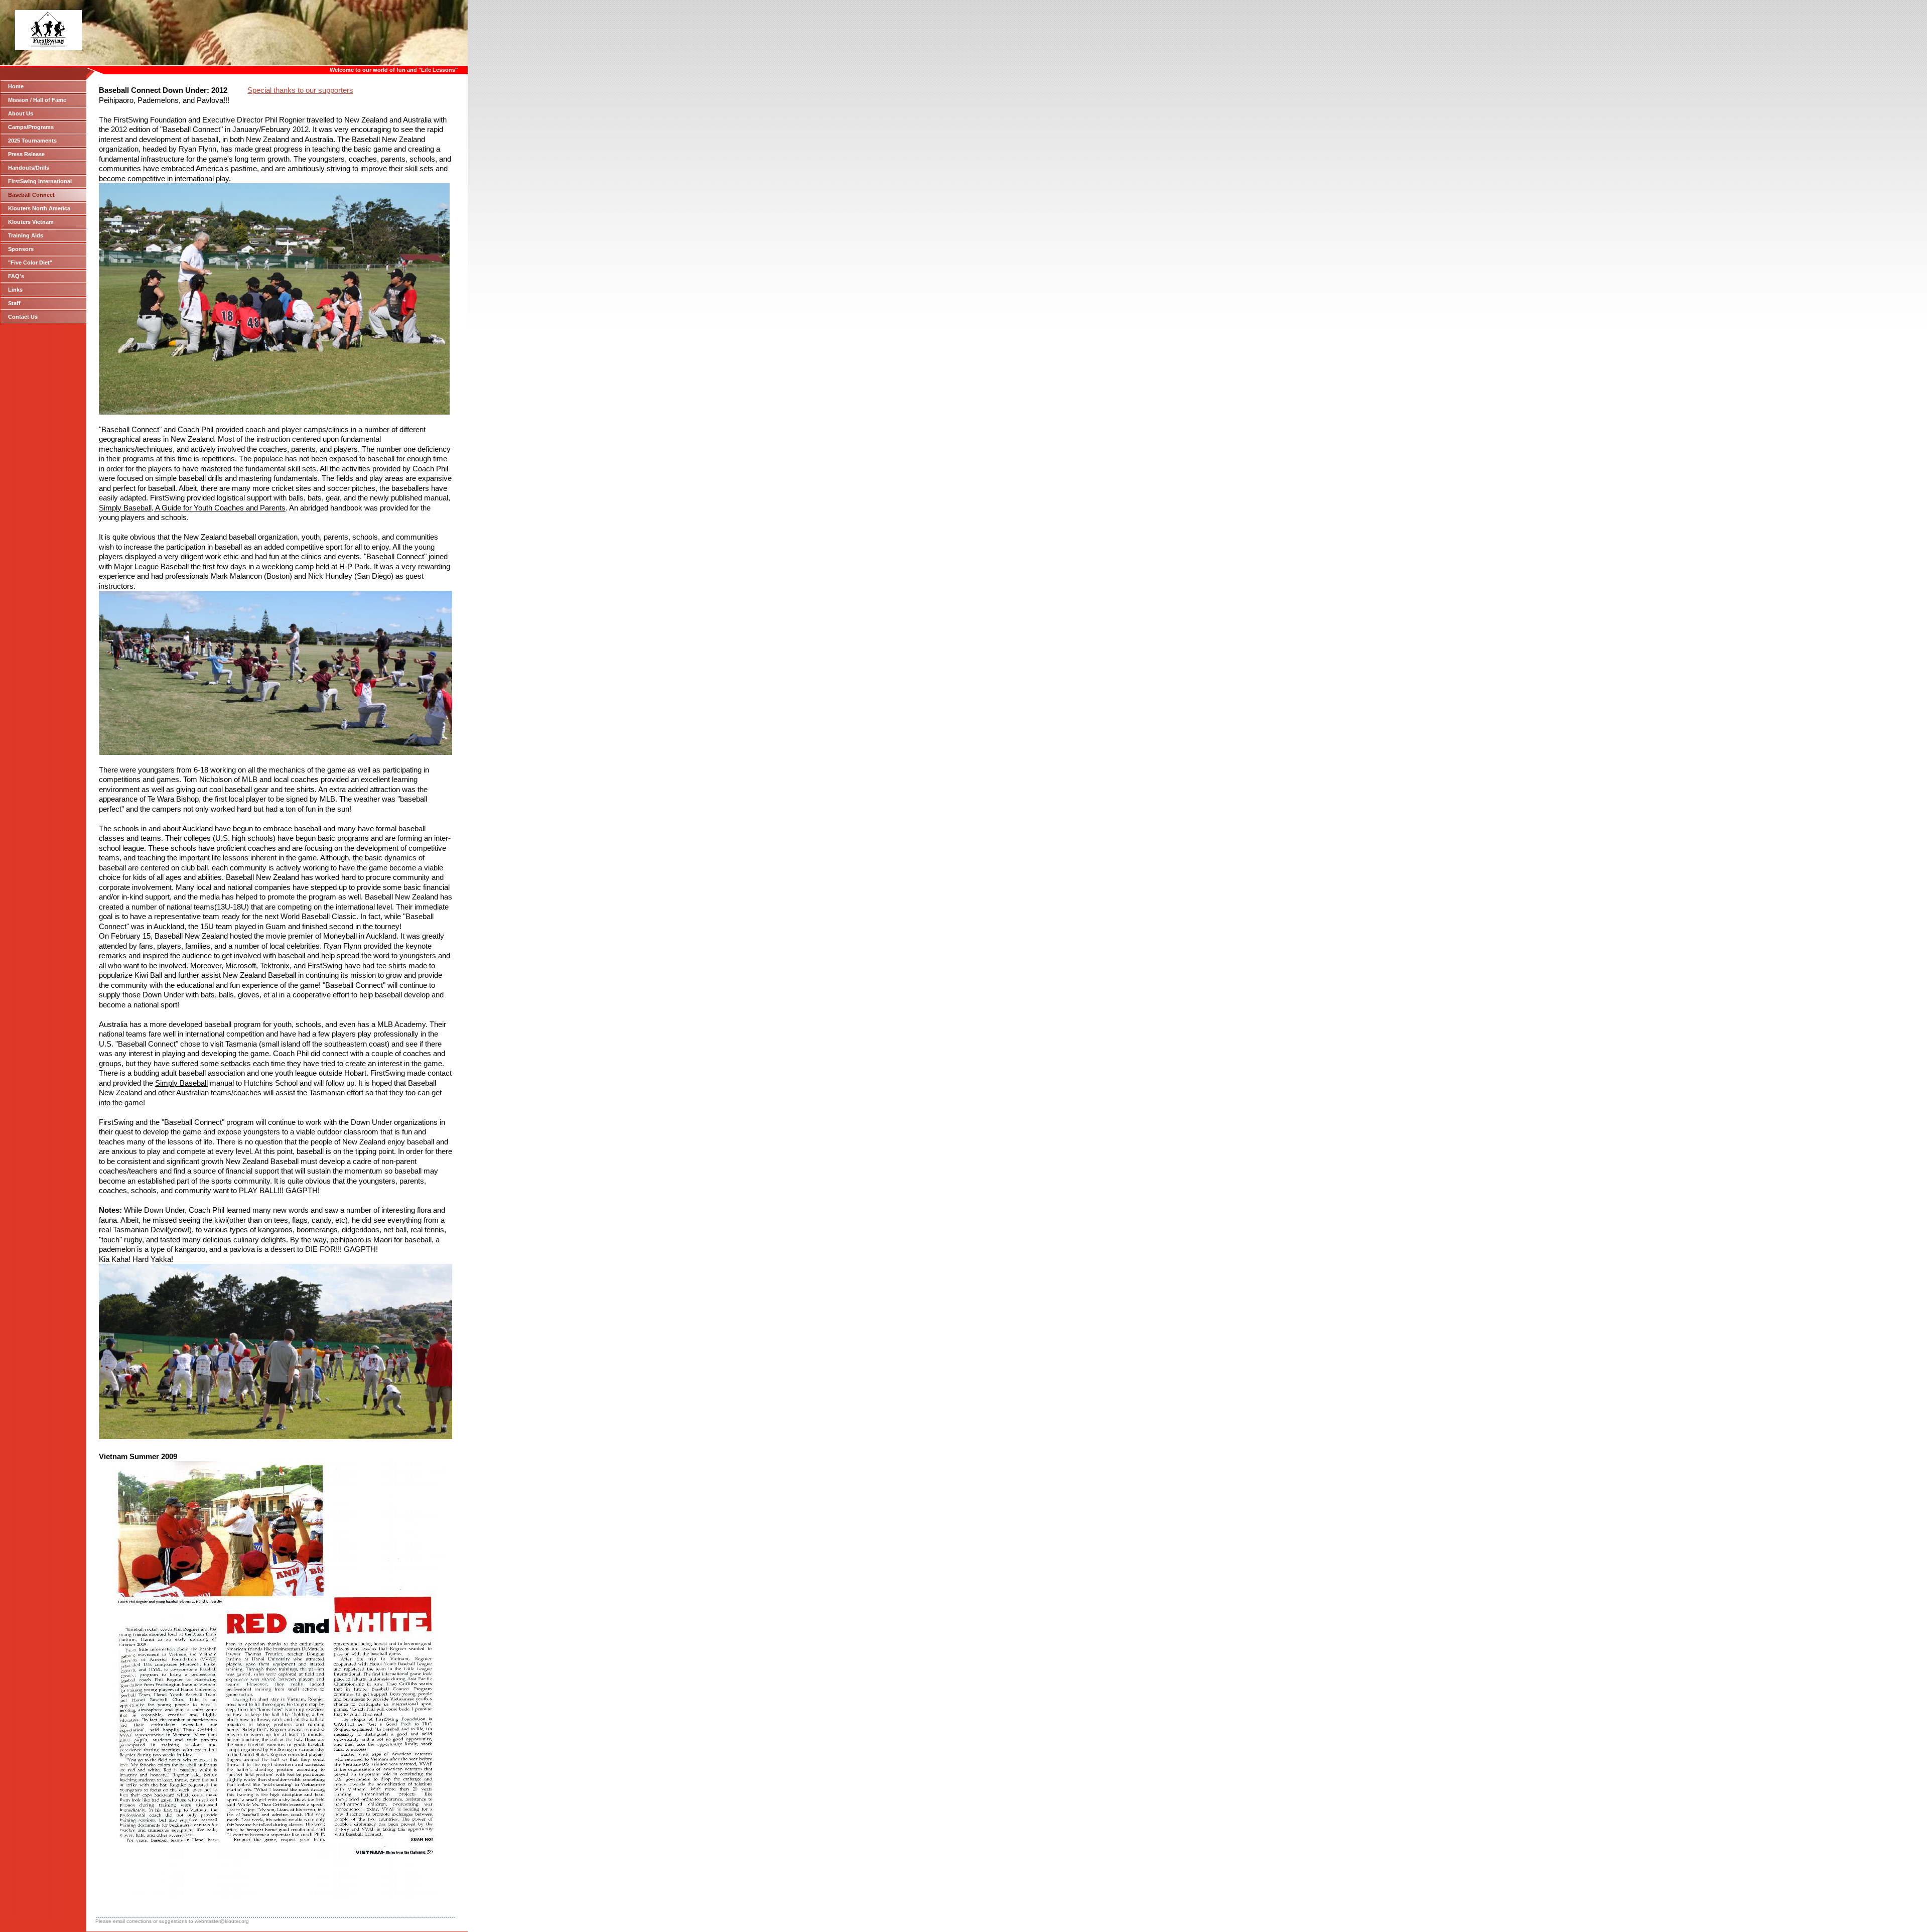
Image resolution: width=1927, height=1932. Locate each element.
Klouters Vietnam (31, 222)
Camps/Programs (31, 127)
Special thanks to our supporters (300, 90)
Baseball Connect (31, 195)
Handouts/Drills (29, 168)
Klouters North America (39, 208)
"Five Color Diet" (30, 263)
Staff (14, 303)
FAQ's (16, 276)
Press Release (26, 154)
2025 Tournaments (32, 141)
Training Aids (26, 235)
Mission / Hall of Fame (37, 100)
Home (16, 86)
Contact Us (23, 317)
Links (15, 290)
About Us (21, 113)
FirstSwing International (40, 181)
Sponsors (21, 249)
